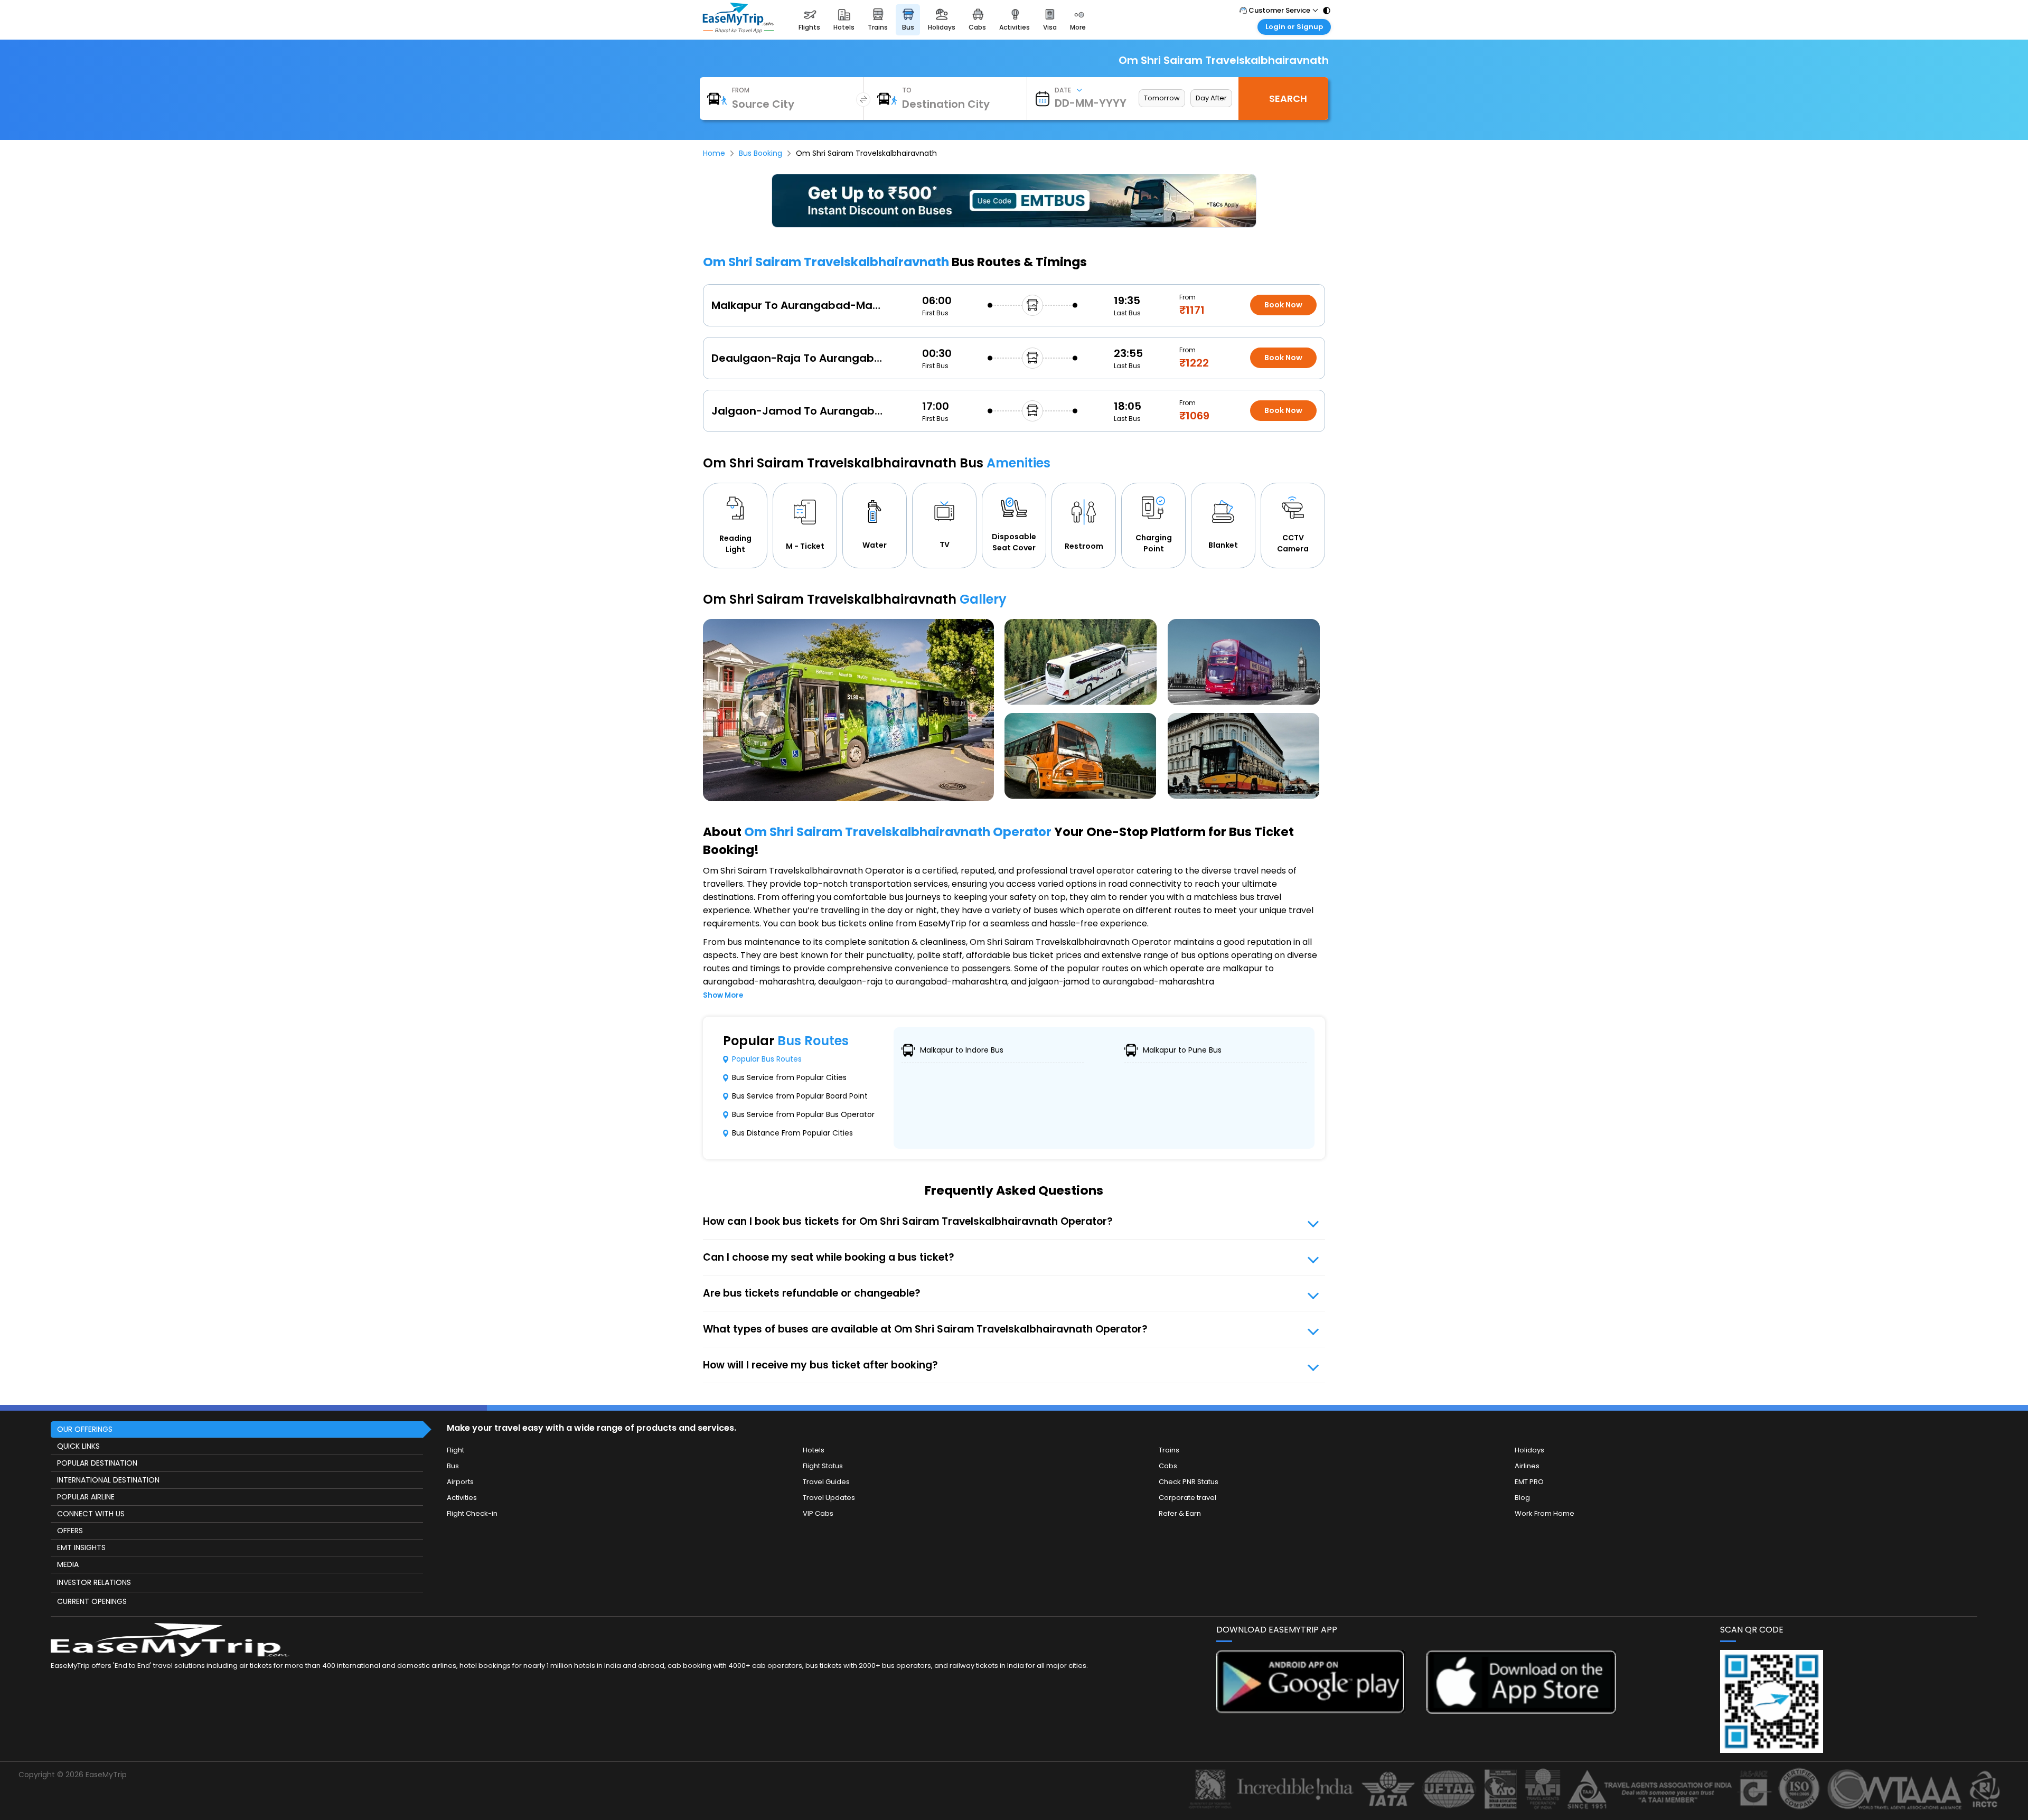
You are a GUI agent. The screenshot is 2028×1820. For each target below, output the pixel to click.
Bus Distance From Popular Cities (792, 1133)
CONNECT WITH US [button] (91, 1514)
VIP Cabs (818, 1513)
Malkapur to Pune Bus (1182, 1050)
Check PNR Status (1189, 1482)
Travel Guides (826, 1482)
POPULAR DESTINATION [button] (97, 1463)
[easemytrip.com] (738, 30)
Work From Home (1545, 1513)
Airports (460, 1482)
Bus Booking (760, 153)
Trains (1169, 1450)
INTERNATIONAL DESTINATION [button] (108, 1480)
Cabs (1168, 1466)
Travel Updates (829, 1498)
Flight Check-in (472, 1513)
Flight (456, 1450)
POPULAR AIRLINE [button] (86, 1497)
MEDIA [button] (68, 1564)
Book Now (1283, 305)
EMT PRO (1529, 1482)
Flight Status (823, 1466)
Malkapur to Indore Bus (962, 1050)
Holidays (1529, 1450)
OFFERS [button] (70, 1531)
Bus (453, 1466)
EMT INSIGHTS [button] (81, 1547)
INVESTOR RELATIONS (94, 1582)
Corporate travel (1187, 1498)
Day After (1211, 98)
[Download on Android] (1311, 1710)
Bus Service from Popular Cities (789, 1077)
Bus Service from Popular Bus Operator (803, 1114)
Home (714, 153)
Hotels (814, 1450)
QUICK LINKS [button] (78, 1446)
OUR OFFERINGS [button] (85, 1429)
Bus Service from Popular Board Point (800, 1096)
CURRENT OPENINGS (92, 1601)
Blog (1522, 1498)
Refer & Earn (1180, 1513)
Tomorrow (1162, 98)
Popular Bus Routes (767, 1059)
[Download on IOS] (1521, 1711)
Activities (462, 1498)
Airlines (1527, 1466)
